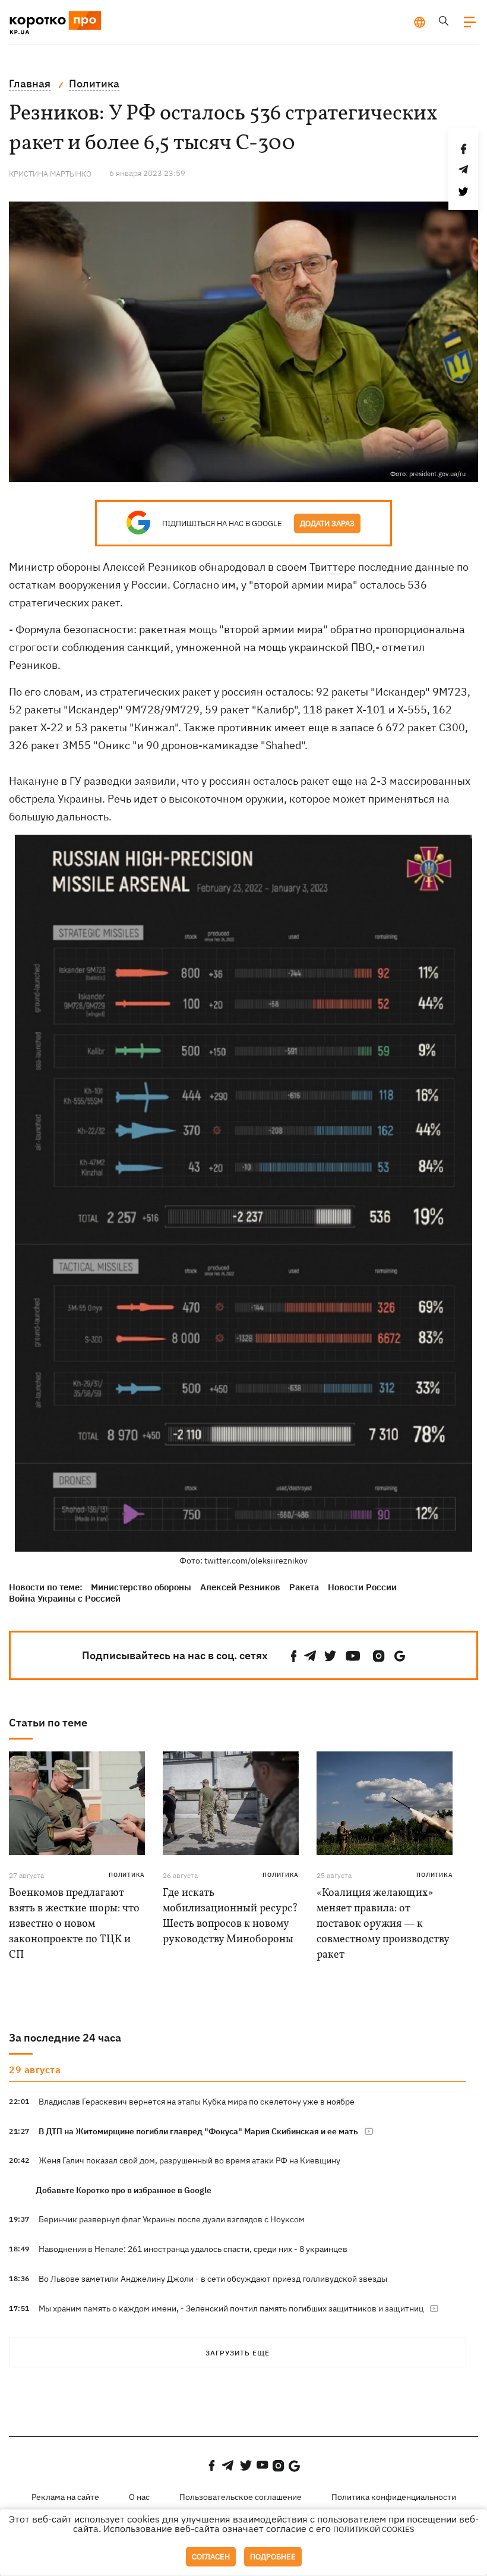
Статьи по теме (48, 1723)
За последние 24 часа (65, 2038)
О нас (139, 2497)
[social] (294, 1656)
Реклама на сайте (65, 2497)
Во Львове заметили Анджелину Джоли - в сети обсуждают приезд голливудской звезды (213, 2279)
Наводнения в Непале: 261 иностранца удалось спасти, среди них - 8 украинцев (193, 2249)
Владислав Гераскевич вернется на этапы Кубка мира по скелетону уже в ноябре (197, 2102)
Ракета (304, 1587)
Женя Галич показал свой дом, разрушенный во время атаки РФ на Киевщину (189, 2160)
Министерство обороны (141, 1587)
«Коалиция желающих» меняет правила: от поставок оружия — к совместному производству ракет (383, 1924)
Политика (127, 1875)
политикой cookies (374, 2529)
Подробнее (273, 2557)
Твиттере (333, 567)
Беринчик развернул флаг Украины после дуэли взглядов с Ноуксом (172, 2219)
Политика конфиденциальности (394, 2497)
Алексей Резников (240, 1587)
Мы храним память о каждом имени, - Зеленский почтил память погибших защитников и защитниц (231, 2308)
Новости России (362, 1587)
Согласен (211, 2557)
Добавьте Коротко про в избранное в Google (124, 2190)
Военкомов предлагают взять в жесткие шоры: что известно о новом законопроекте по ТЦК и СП (74, 1924)
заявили (154, 781)
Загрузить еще (238, 2353)
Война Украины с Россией (65, 1598)
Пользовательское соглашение (241, 2497)
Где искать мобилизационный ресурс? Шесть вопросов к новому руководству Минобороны (230, 1916)
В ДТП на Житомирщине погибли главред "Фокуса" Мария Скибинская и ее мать (198, 2131)
